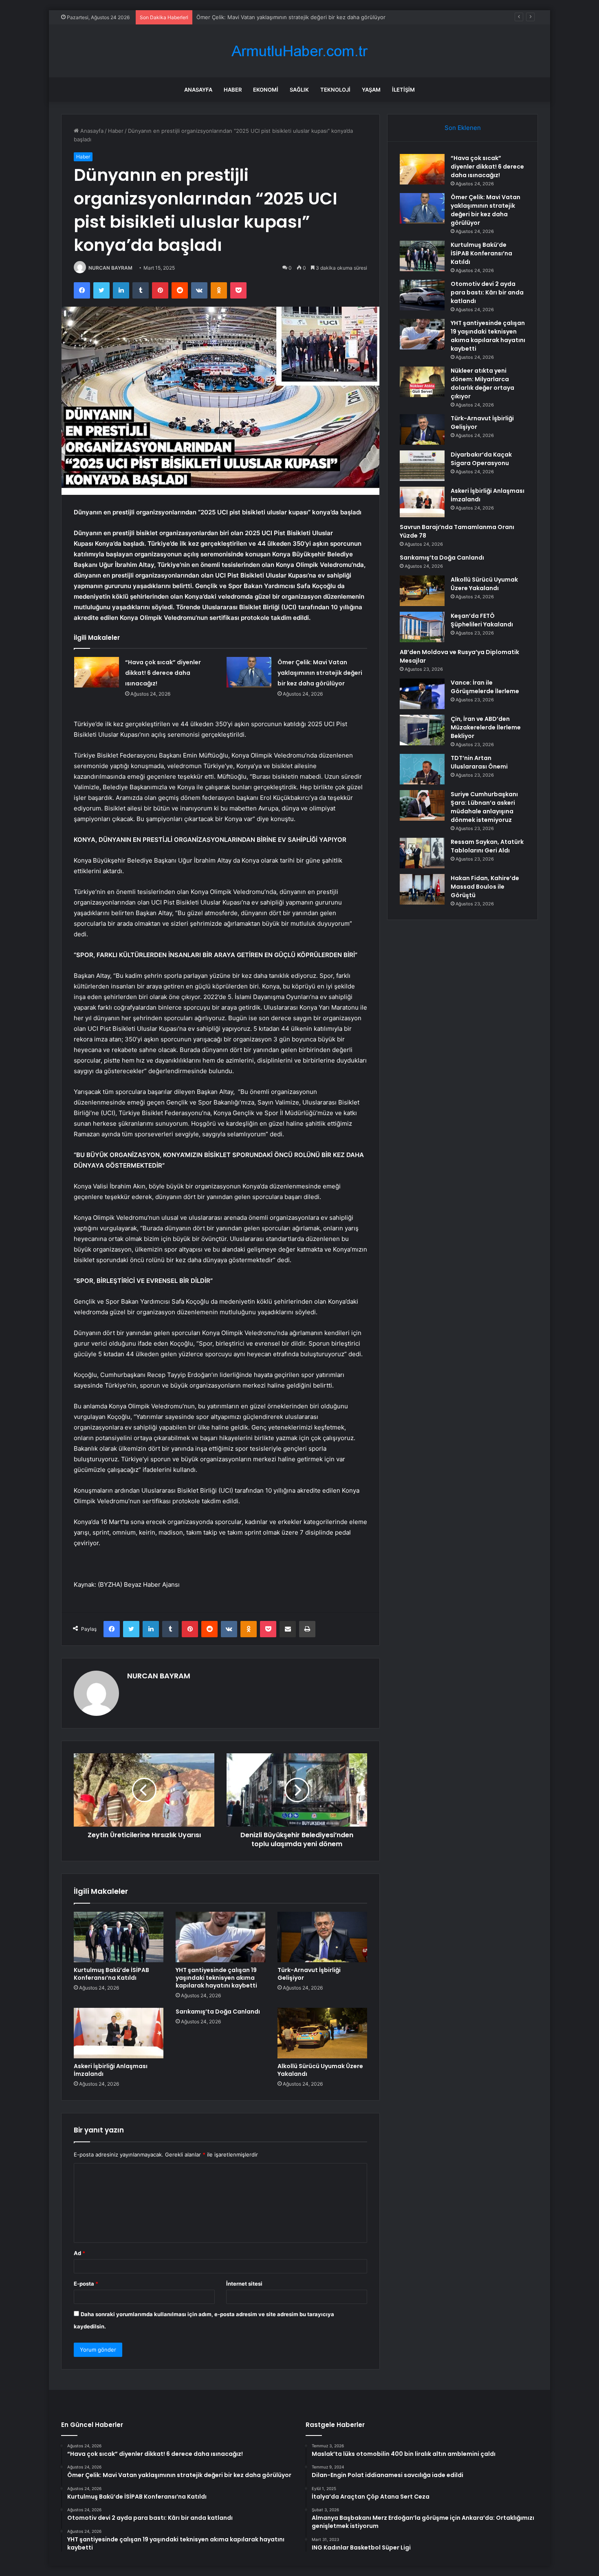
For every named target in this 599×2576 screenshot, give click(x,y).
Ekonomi (266, 90)
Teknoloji (335, 90)
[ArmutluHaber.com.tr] (299, 51)
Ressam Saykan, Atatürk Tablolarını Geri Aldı (487, 846)
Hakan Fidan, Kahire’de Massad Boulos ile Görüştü (485, 887)
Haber (233, 90)
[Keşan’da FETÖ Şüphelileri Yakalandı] (422, 627)
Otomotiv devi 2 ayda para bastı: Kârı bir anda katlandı (487, 292)
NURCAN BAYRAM (110, 268)
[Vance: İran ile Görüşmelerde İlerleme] (422, 694)
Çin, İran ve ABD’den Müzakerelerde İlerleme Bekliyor (486, 727)
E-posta (86, 2284)
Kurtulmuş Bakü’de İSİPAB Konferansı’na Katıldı (254, 17)
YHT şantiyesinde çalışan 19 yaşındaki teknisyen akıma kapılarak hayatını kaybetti (216, 1978)
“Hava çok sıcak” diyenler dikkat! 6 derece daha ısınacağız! (163, 673)
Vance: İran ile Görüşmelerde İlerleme (485, 687)
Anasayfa (198, 90)
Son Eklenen (463, 128)
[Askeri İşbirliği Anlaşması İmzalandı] (119, 2033)
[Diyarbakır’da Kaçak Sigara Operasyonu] (422, 466)
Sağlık (299, 90)
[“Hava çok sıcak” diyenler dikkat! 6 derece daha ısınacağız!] (97, 672)
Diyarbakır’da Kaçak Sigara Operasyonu (481, 459)
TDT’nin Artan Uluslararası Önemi (479, 762)
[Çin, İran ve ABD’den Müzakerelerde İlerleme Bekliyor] (422, 730)
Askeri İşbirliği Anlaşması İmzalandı (111, 2070)
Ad (79, 2253)
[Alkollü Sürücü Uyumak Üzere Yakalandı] (322, 2033)
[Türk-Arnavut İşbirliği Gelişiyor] (322, 1937)
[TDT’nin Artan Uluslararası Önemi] (422, 769)
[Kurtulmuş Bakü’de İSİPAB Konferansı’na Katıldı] (119, 1937)
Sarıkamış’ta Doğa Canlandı (218, 2012)
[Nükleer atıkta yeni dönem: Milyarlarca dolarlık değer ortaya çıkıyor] (422, 382)
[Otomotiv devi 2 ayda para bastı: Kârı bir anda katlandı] (422, 295)
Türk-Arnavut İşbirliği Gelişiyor (309, 1974)
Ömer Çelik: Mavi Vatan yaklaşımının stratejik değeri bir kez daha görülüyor (320, 673)
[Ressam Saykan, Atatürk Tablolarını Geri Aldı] (422, 853)
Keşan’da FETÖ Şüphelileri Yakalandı (482, 620)
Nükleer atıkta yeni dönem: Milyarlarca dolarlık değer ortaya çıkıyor (482, 383)
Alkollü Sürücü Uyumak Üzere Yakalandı (320, 2070)
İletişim (403, 90)
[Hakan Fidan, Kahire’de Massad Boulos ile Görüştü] (422, 889)
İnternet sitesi (244, 2284)
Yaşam (371, 90)
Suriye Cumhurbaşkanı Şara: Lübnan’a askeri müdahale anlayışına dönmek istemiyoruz (484, 807)
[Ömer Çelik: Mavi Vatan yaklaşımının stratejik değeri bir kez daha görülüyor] (249, 672)
